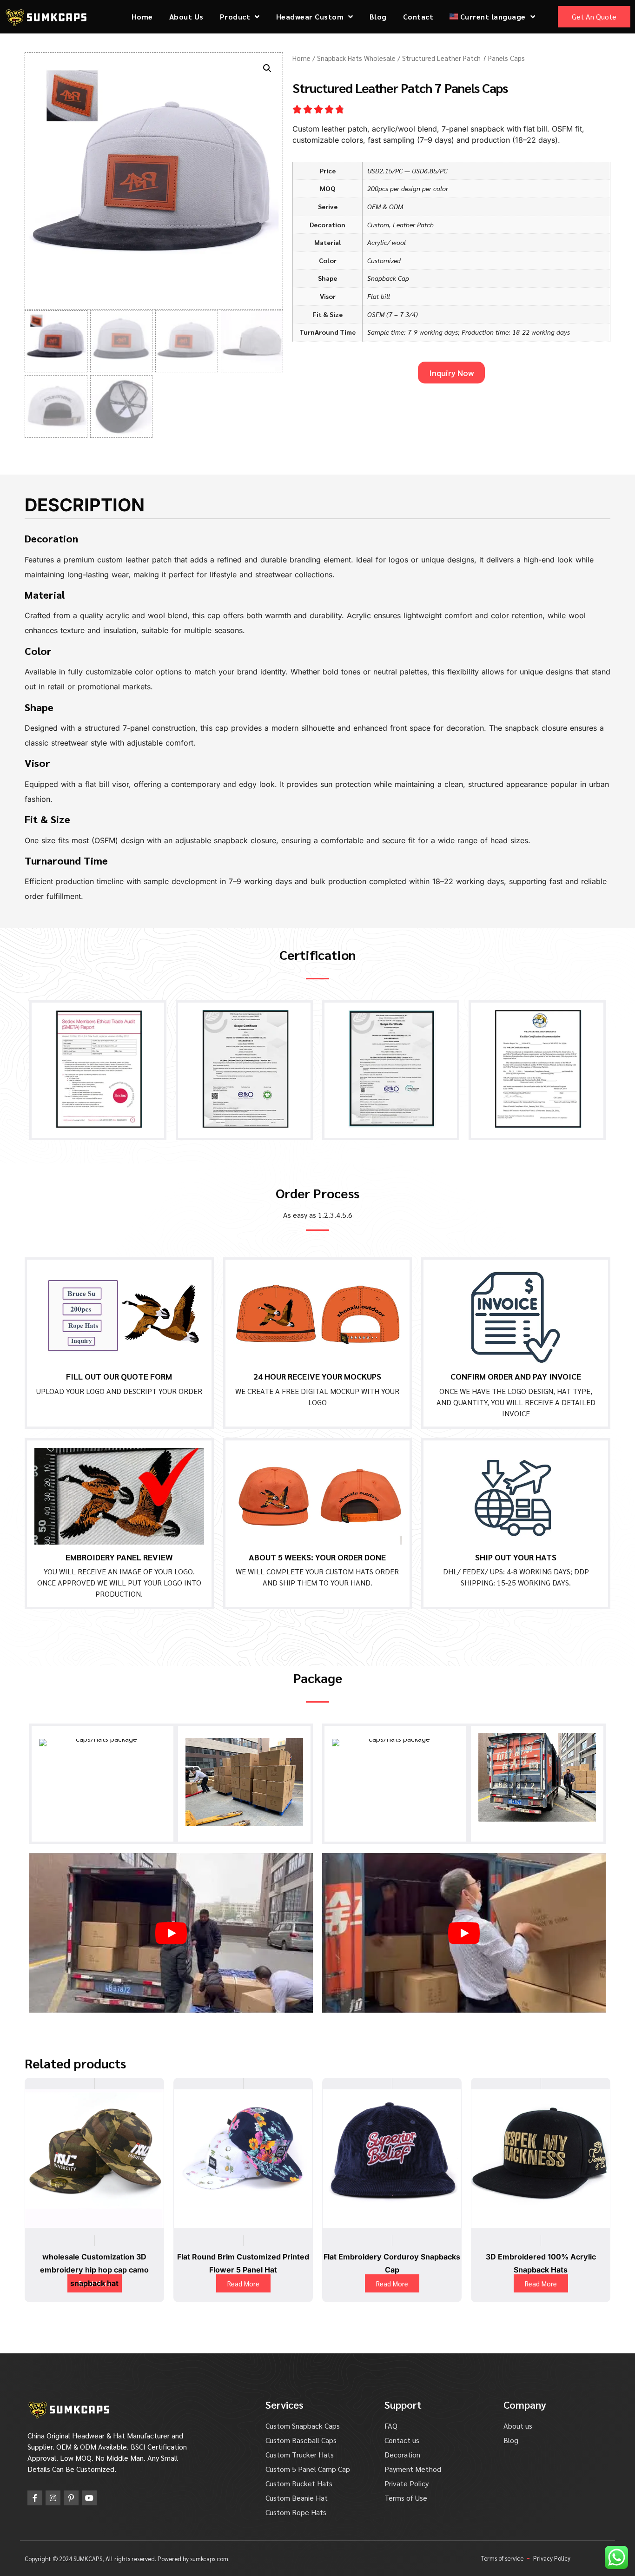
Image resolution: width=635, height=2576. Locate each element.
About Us (186, 17)
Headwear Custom (310, 17)
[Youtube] (89, 2498)
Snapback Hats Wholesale (356, 58)
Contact (418, 17)
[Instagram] (53, 2498)
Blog (378, 17)
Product (235, 17)
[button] (267, 68)
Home (142, 17)
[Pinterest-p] (71, 2498)
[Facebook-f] (35, 2498)
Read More (243, 2283)
